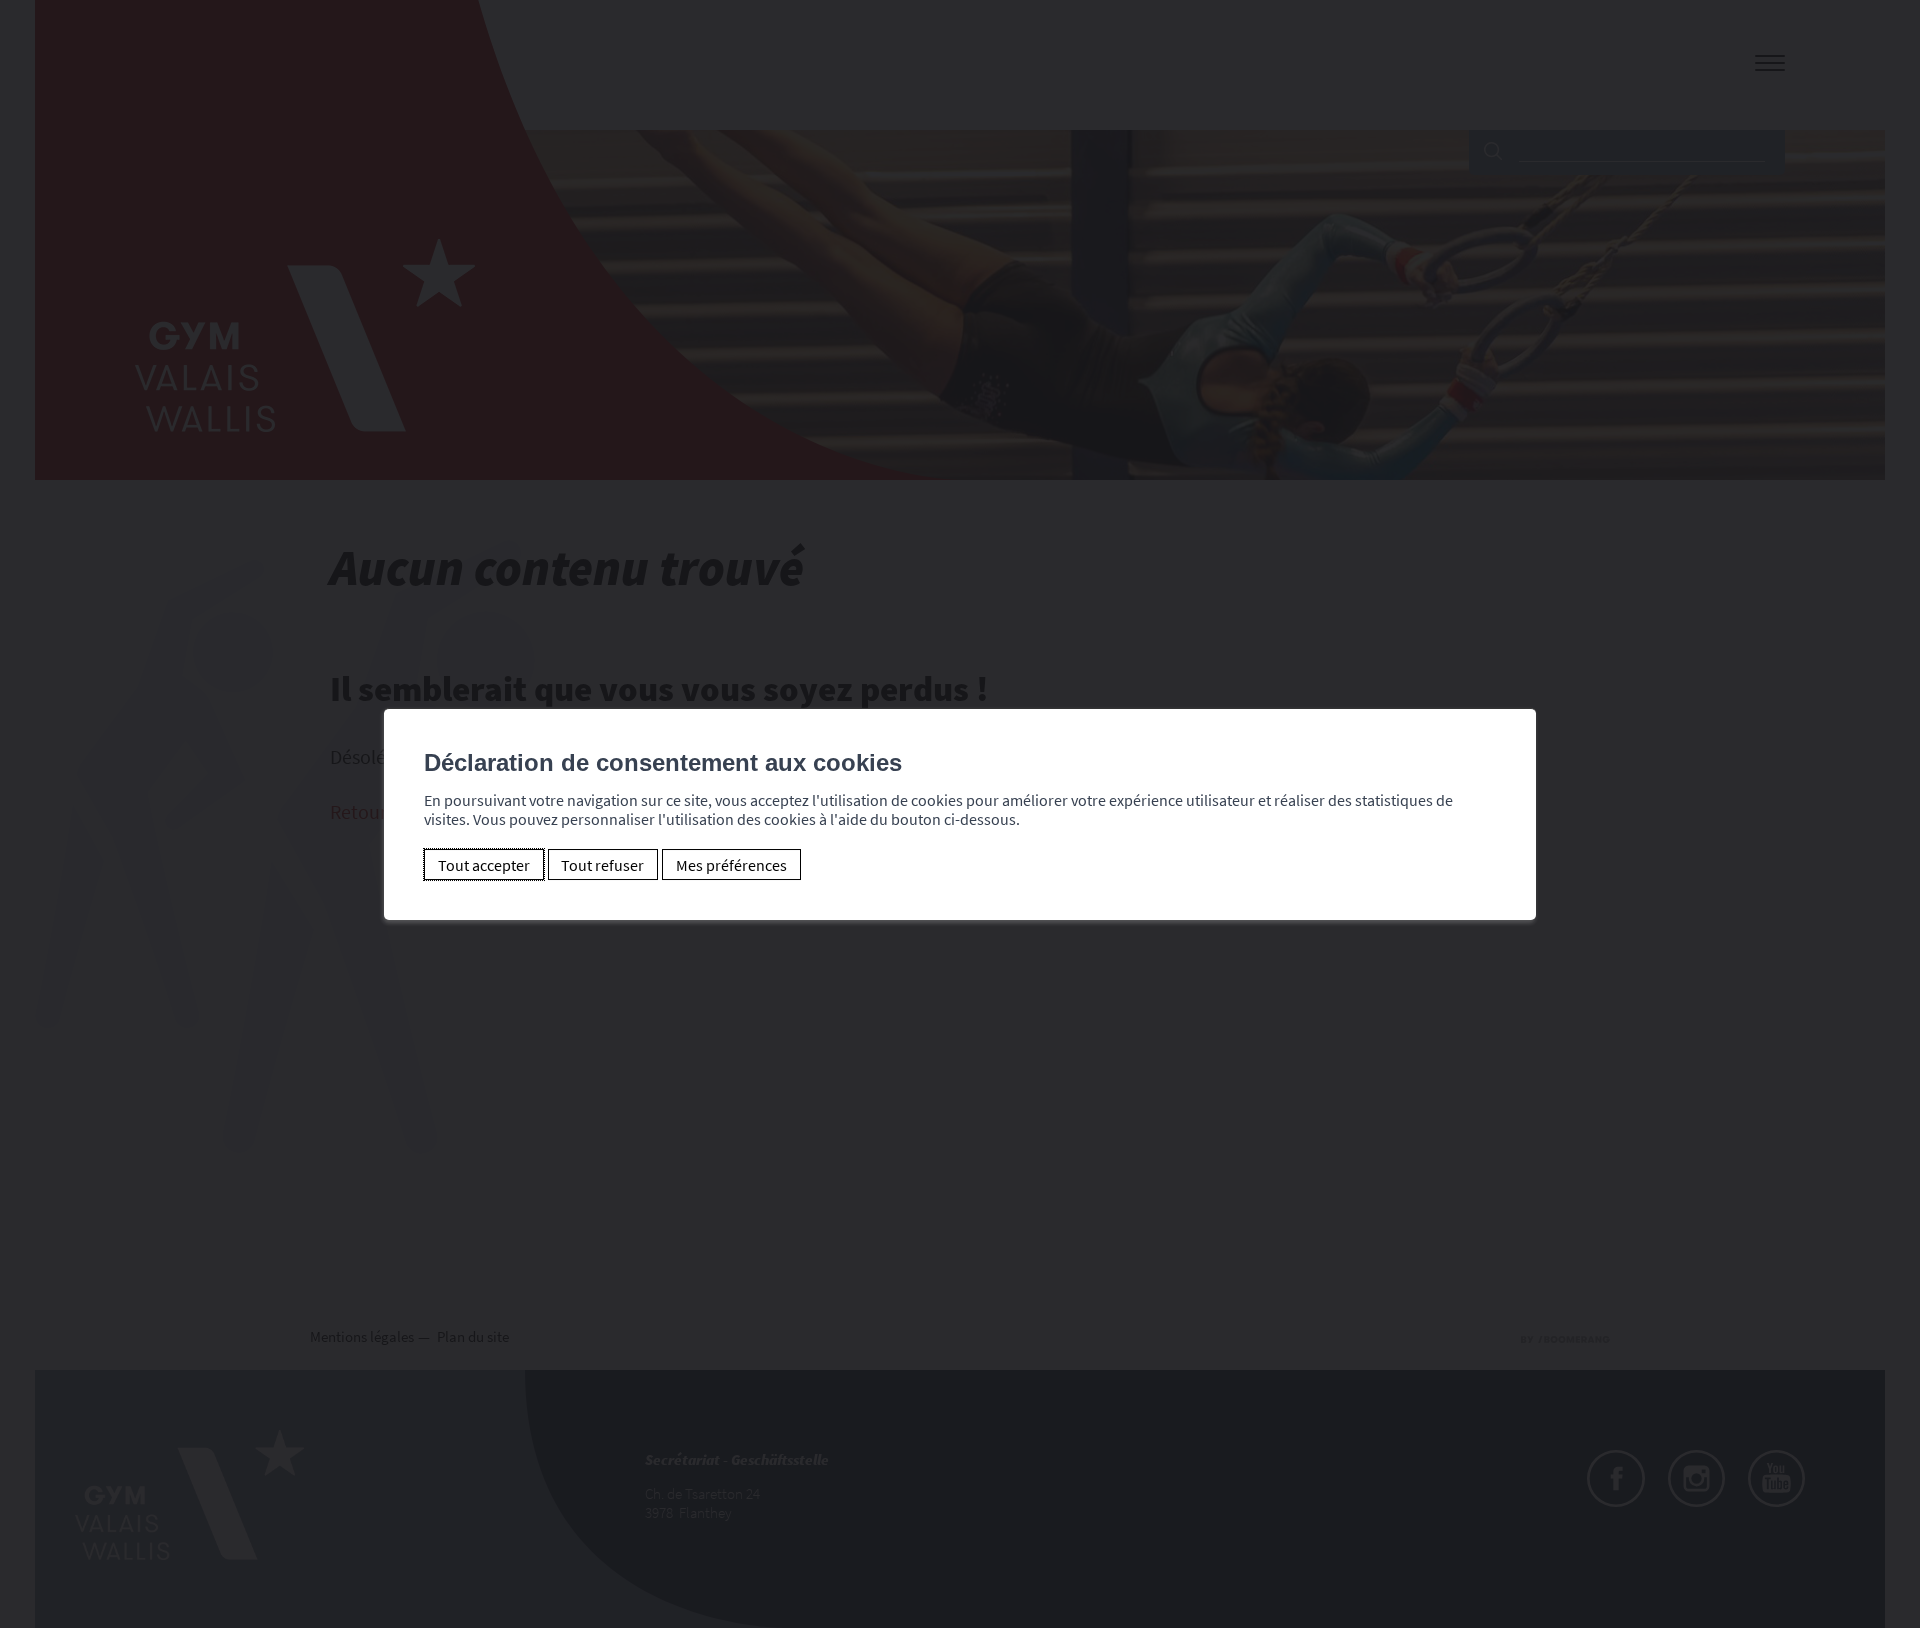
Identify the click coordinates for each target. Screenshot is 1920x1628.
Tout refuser (602, 865)
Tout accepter (484, 865)
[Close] (1518, 687)
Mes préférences (731, 865)
